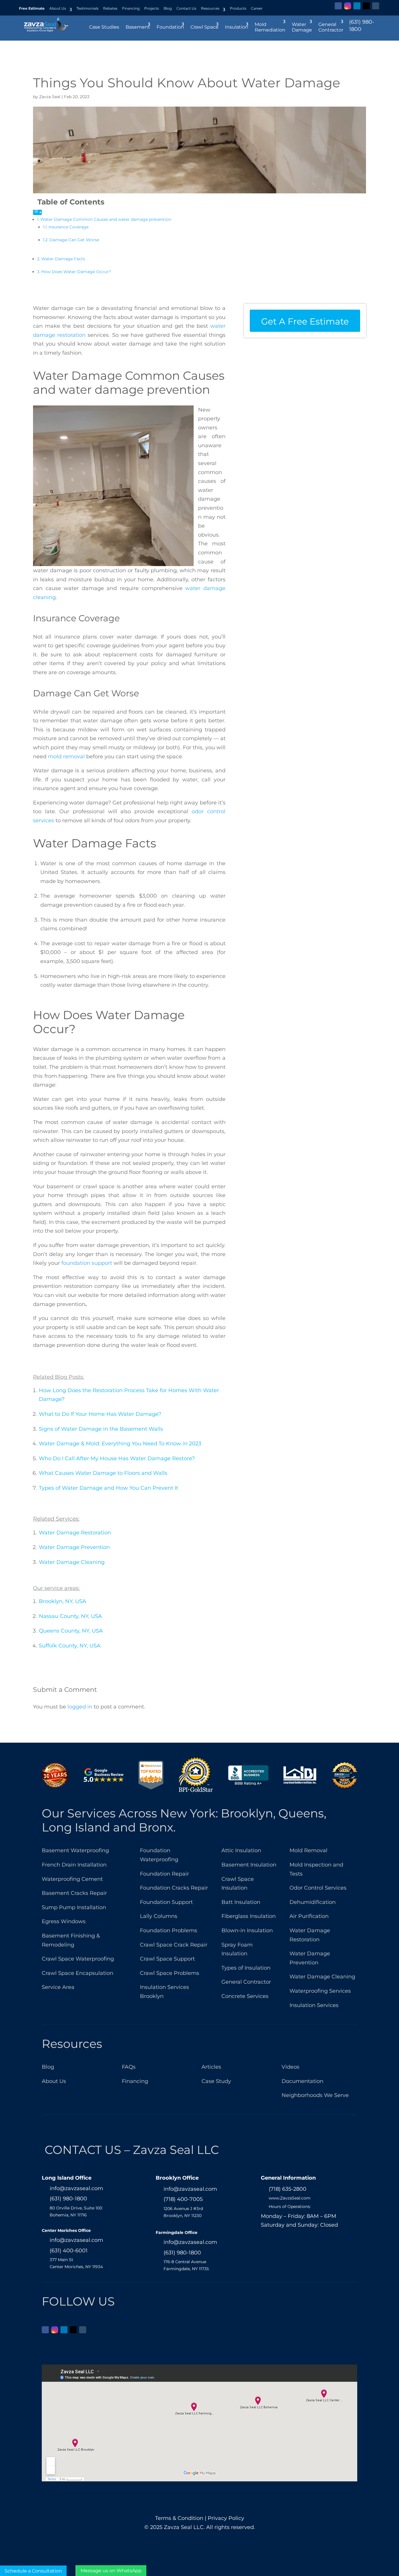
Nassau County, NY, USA (70, 1616)
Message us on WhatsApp (111, 2571)
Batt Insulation (241, 1902)
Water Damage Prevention (74, 1547)
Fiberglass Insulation (249, 1916)
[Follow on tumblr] (376, 6)
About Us (58, 8)
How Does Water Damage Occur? (76, 272)
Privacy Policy (226, 2518)
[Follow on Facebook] (338, 6)
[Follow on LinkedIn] (357, 6)
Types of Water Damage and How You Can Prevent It (109, 1488)
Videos (290, 2067)
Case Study (216, 2081)
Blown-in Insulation (247, 1930)
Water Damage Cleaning (72, 1562)
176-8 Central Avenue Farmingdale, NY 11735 (186, 2265)
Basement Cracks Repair (74, 1893)
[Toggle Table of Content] (37, 212)
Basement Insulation (249, 1865)
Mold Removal (308, 1850)
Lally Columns (159, 1916)
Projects (152, 8)
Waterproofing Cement (72, 1879)
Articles (211, 2067)
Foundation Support (166, 1902)
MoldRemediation (270, 27)
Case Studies (104, 27)
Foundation (170, 27)
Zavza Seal (50, 97)
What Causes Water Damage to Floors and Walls (103, 1473)
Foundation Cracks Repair (174, 1888)
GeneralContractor (331, 27)
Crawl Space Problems (170, 1973)
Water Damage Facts (63, 259)
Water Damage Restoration (75, 1533)
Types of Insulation (246, 1968)
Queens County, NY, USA (71, 1631)
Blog (168, 8)
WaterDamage (302, 27)
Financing (131, 8)
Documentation (302, 2081)
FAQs (129, 2067)
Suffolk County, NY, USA (70, 1646)
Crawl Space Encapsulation (78, 1973)
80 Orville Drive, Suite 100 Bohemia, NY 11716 (76, 2211)
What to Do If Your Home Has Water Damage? (100, 1414)
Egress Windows (64, 1921)
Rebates (110, 8)
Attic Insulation (241, 1850)
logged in (80, 1707)
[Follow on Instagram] (348, 6)
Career (257, 8)
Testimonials (87, 8)
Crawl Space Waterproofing (78, 1959)
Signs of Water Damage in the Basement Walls (101, 1429)
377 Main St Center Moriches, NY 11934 (76, 2263)
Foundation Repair (164, 1874)
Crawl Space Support (167, 1959)
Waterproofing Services (320, 1991)
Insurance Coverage (68, 227)
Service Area (58, 1987)
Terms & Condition (179, 2518)
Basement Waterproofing (75, 1850)
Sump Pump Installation (74, 1907)
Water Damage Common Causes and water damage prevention (106, 219)
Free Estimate (32, 8)
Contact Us (186, 8)
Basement (138, 27)
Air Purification (309, 1916)
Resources (210, 8)
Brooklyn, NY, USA (63, 1601)
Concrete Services (245, 1996)
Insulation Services (314, 2005)
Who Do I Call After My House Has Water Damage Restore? (117, 1458)
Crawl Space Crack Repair (174, 1945)
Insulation (237, 27)
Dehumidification (313, 1902)
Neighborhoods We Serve (315, 2095)
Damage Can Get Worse (74, 240)
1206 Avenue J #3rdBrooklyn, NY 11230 (183, 2212)
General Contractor (246, 1982)
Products (238, 8)
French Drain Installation (74, 1865)
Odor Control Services (318, 1888)
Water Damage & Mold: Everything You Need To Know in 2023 (120, 1444)
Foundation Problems (169, 1930)
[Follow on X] (366, 6)
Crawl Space (204, 27)
